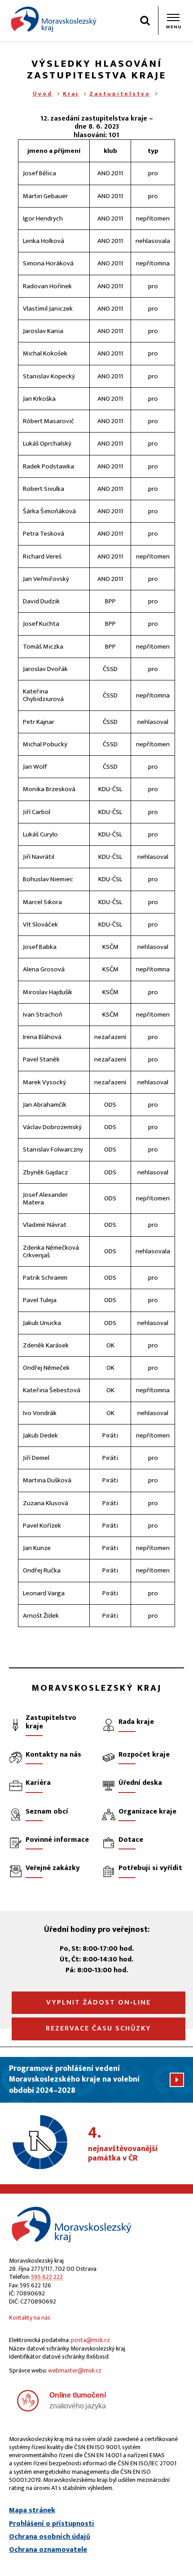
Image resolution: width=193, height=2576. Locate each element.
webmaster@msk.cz (75, 2370)
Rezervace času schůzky (99, 2028)
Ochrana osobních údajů (50, 2537)
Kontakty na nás (30, 2318)
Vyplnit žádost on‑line (99, 2002)
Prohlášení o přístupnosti (52, 2524)
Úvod (43, 94)
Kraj (71, 94)
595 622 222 (47, 2277)
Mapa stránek (32, 2511)
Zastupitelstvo (120, 94)
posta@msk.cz (90, 2340)
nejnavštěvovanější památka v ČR (123, 2144)
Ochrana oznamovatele (48, 2550)
